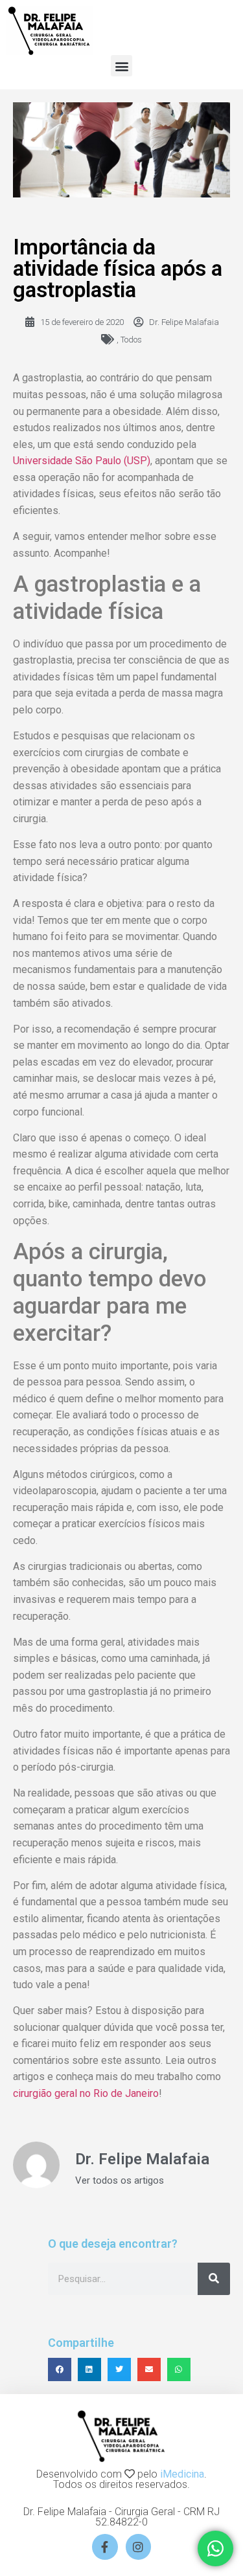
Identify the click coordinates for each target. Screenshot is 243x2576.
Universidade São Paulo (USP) (82, 461)
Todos (131, 340)
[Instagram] (139, 2547)
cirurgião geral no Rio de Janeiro (86, 2093)
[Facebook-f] (105, 2547)
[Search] (214, 2279)
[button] (121, 66)
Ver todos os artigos (120, 2181)
